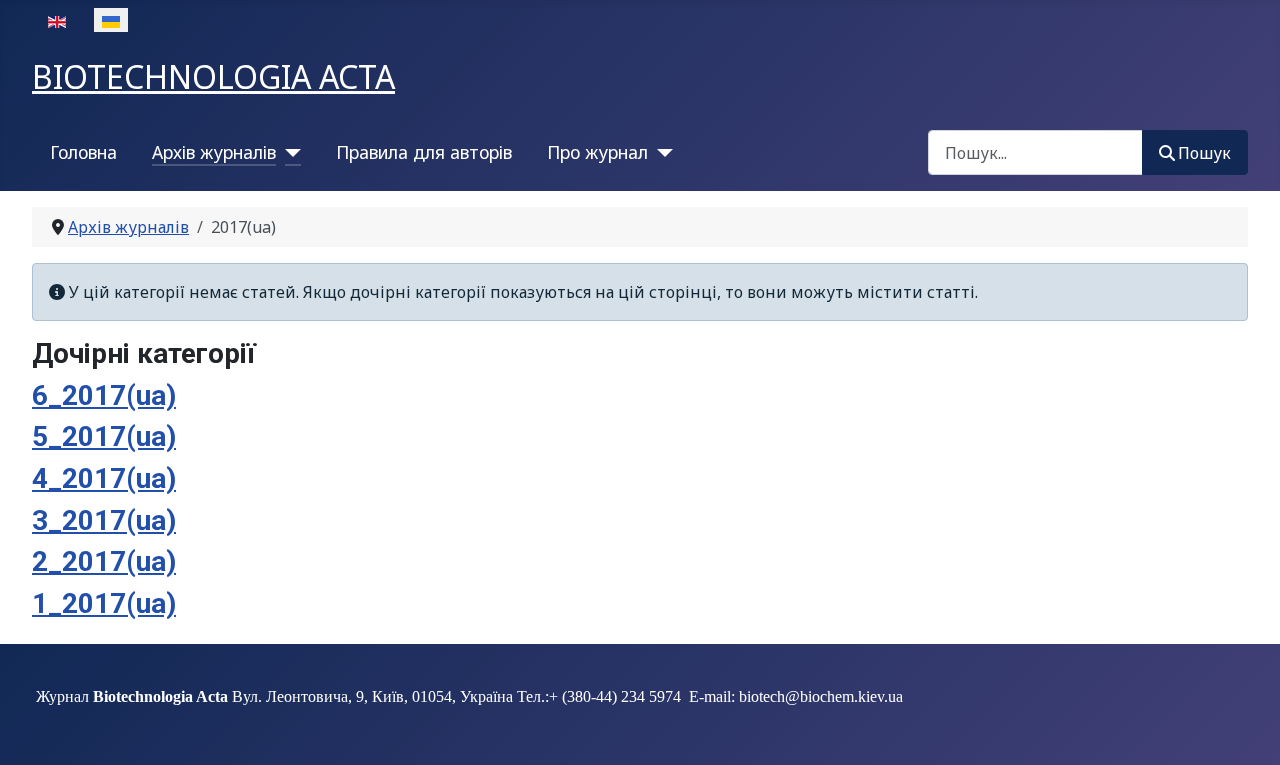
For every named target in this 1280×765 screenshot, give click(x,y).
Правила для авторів (424, 152)
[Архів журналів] (288, 152)
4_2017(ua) (104, 478)
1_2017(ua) (104, 603)
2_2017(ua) (104, 561)
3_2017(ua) (104, 520)
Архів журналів (214, 152)
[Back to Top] (1245, 728)
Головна (83, 152)
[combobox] (1035, 152)
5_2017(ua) (104, 436)
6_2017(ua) (104, 395)
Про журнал (597, 152)
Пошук (1204, 153)
